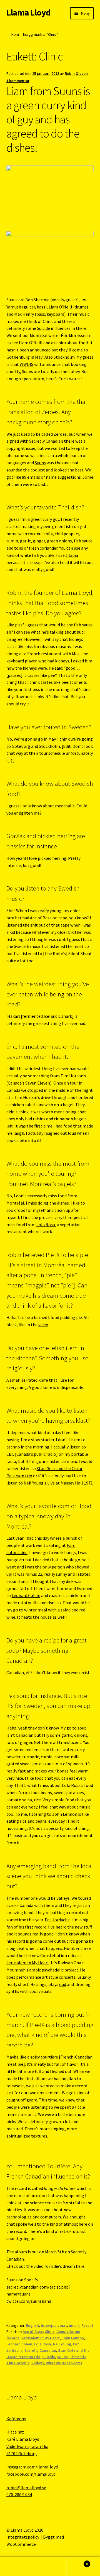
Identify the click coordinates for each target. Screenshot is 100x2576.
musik (74, 2325)
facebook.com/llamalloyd (31, 2474)
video (43, 1325)
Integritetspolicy (23, 2537)
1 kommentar (18, 81)
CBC (10, 1454)
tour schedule (52, 753)
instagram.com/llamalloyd (32, 2467)
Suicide (43, 328)
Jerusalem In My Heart (28, 1963)
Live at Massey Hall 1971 (70, 1483)
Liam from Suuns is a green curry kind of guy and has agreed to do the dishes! (48, 119)
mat (63, 2325)
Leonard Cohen (26, 1595)
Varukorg (77, 2562)
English (32, 2325)
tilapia (72, 555)
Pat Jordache (57, 1920)
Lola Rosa (46, 1225)
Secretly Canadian (46, 441)
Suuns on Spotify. (22, 2280)
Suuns (40, 463)
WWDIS (27, 364)
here (80, 2266)
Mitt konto (17, 2567)
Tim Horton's (18, 2363)
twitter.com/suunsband (29, 2301)
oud (63, 1984)
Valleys (63, 1898)
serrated (29, 1380)
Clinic (50, 2332)
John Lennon (73, 2338)
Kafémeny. (16, 2419)
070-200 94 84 (19, 2495)
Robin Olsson (76, 73)
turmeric (31, 1757)
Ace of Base (33, 2332)
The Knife (78, 2357)
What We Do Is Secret (64, 2363)
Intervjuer (49, 2325)
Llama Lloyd (28, 12)
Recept (87, 2325)
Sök (50, 2567)
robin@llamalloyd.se (26, 2488)
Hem (15, 34)
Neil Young (34, 1483)
